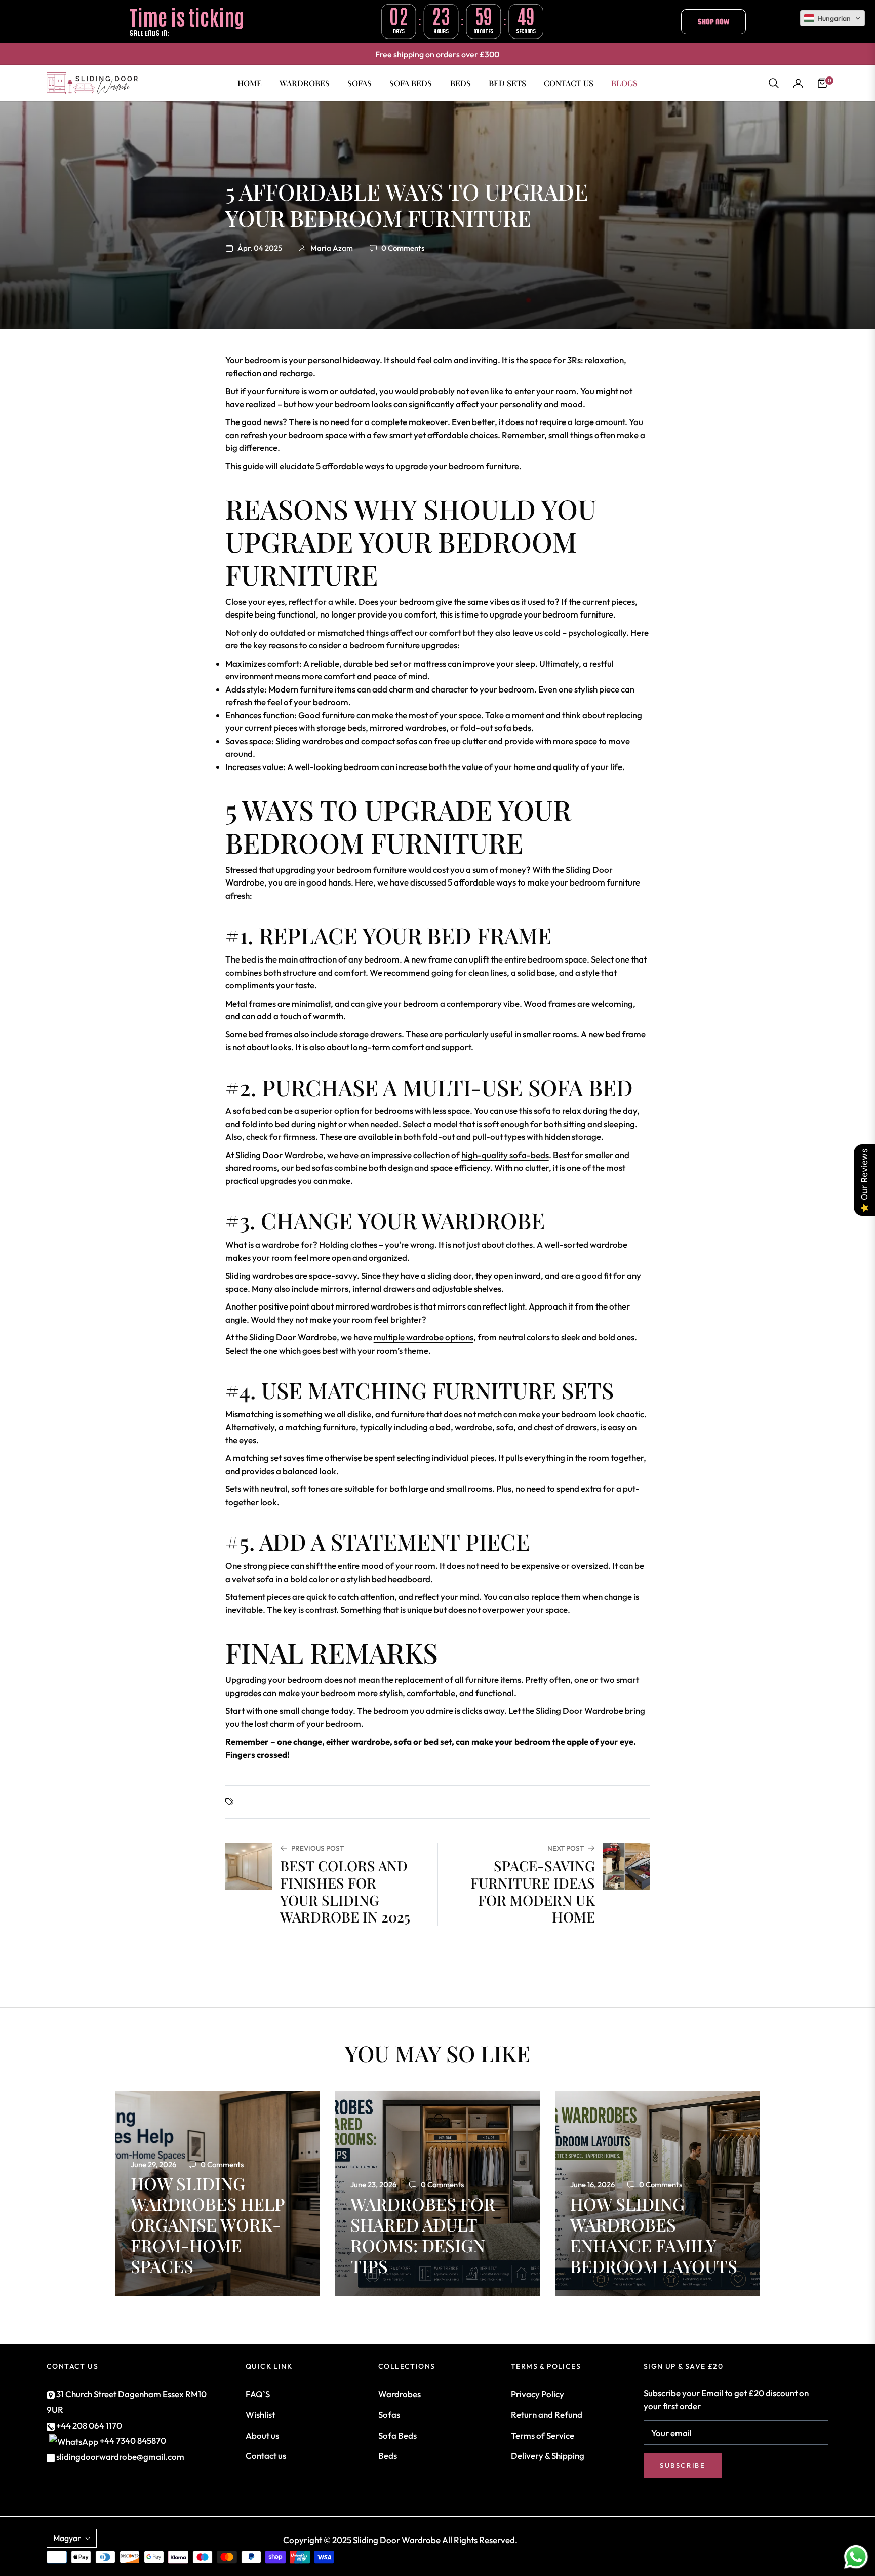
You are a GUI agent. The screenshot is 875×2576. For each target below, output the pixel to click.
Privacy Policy (538, 2394)
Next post (566, 1848)
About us (262, 2435)
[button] (774, 83)
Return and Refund (547, 2415)
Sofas (389, 2415)
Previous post (317, 1848)
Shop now (713, 22)
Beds (388, 2456)
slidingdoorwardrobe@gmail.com (120, 2457)
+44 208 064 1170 (88, 2425)
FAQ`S (258, 2394)
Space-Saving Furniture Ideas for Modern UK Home (533, 1891)
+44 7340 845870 (133, 2440)
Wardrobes (400, 2394)
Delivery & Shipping (548, 2456)
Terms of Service (543, 2435)
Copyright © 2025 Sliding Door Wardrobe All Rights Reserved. (400, 2540)
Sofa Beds (397, 2435)
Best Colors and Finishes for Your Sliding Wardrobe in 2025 (345, 1891)
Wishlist (260, 2415)
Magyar (67, 2538)
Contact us (266, 2456)
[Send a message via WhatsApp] (856, 2557)
